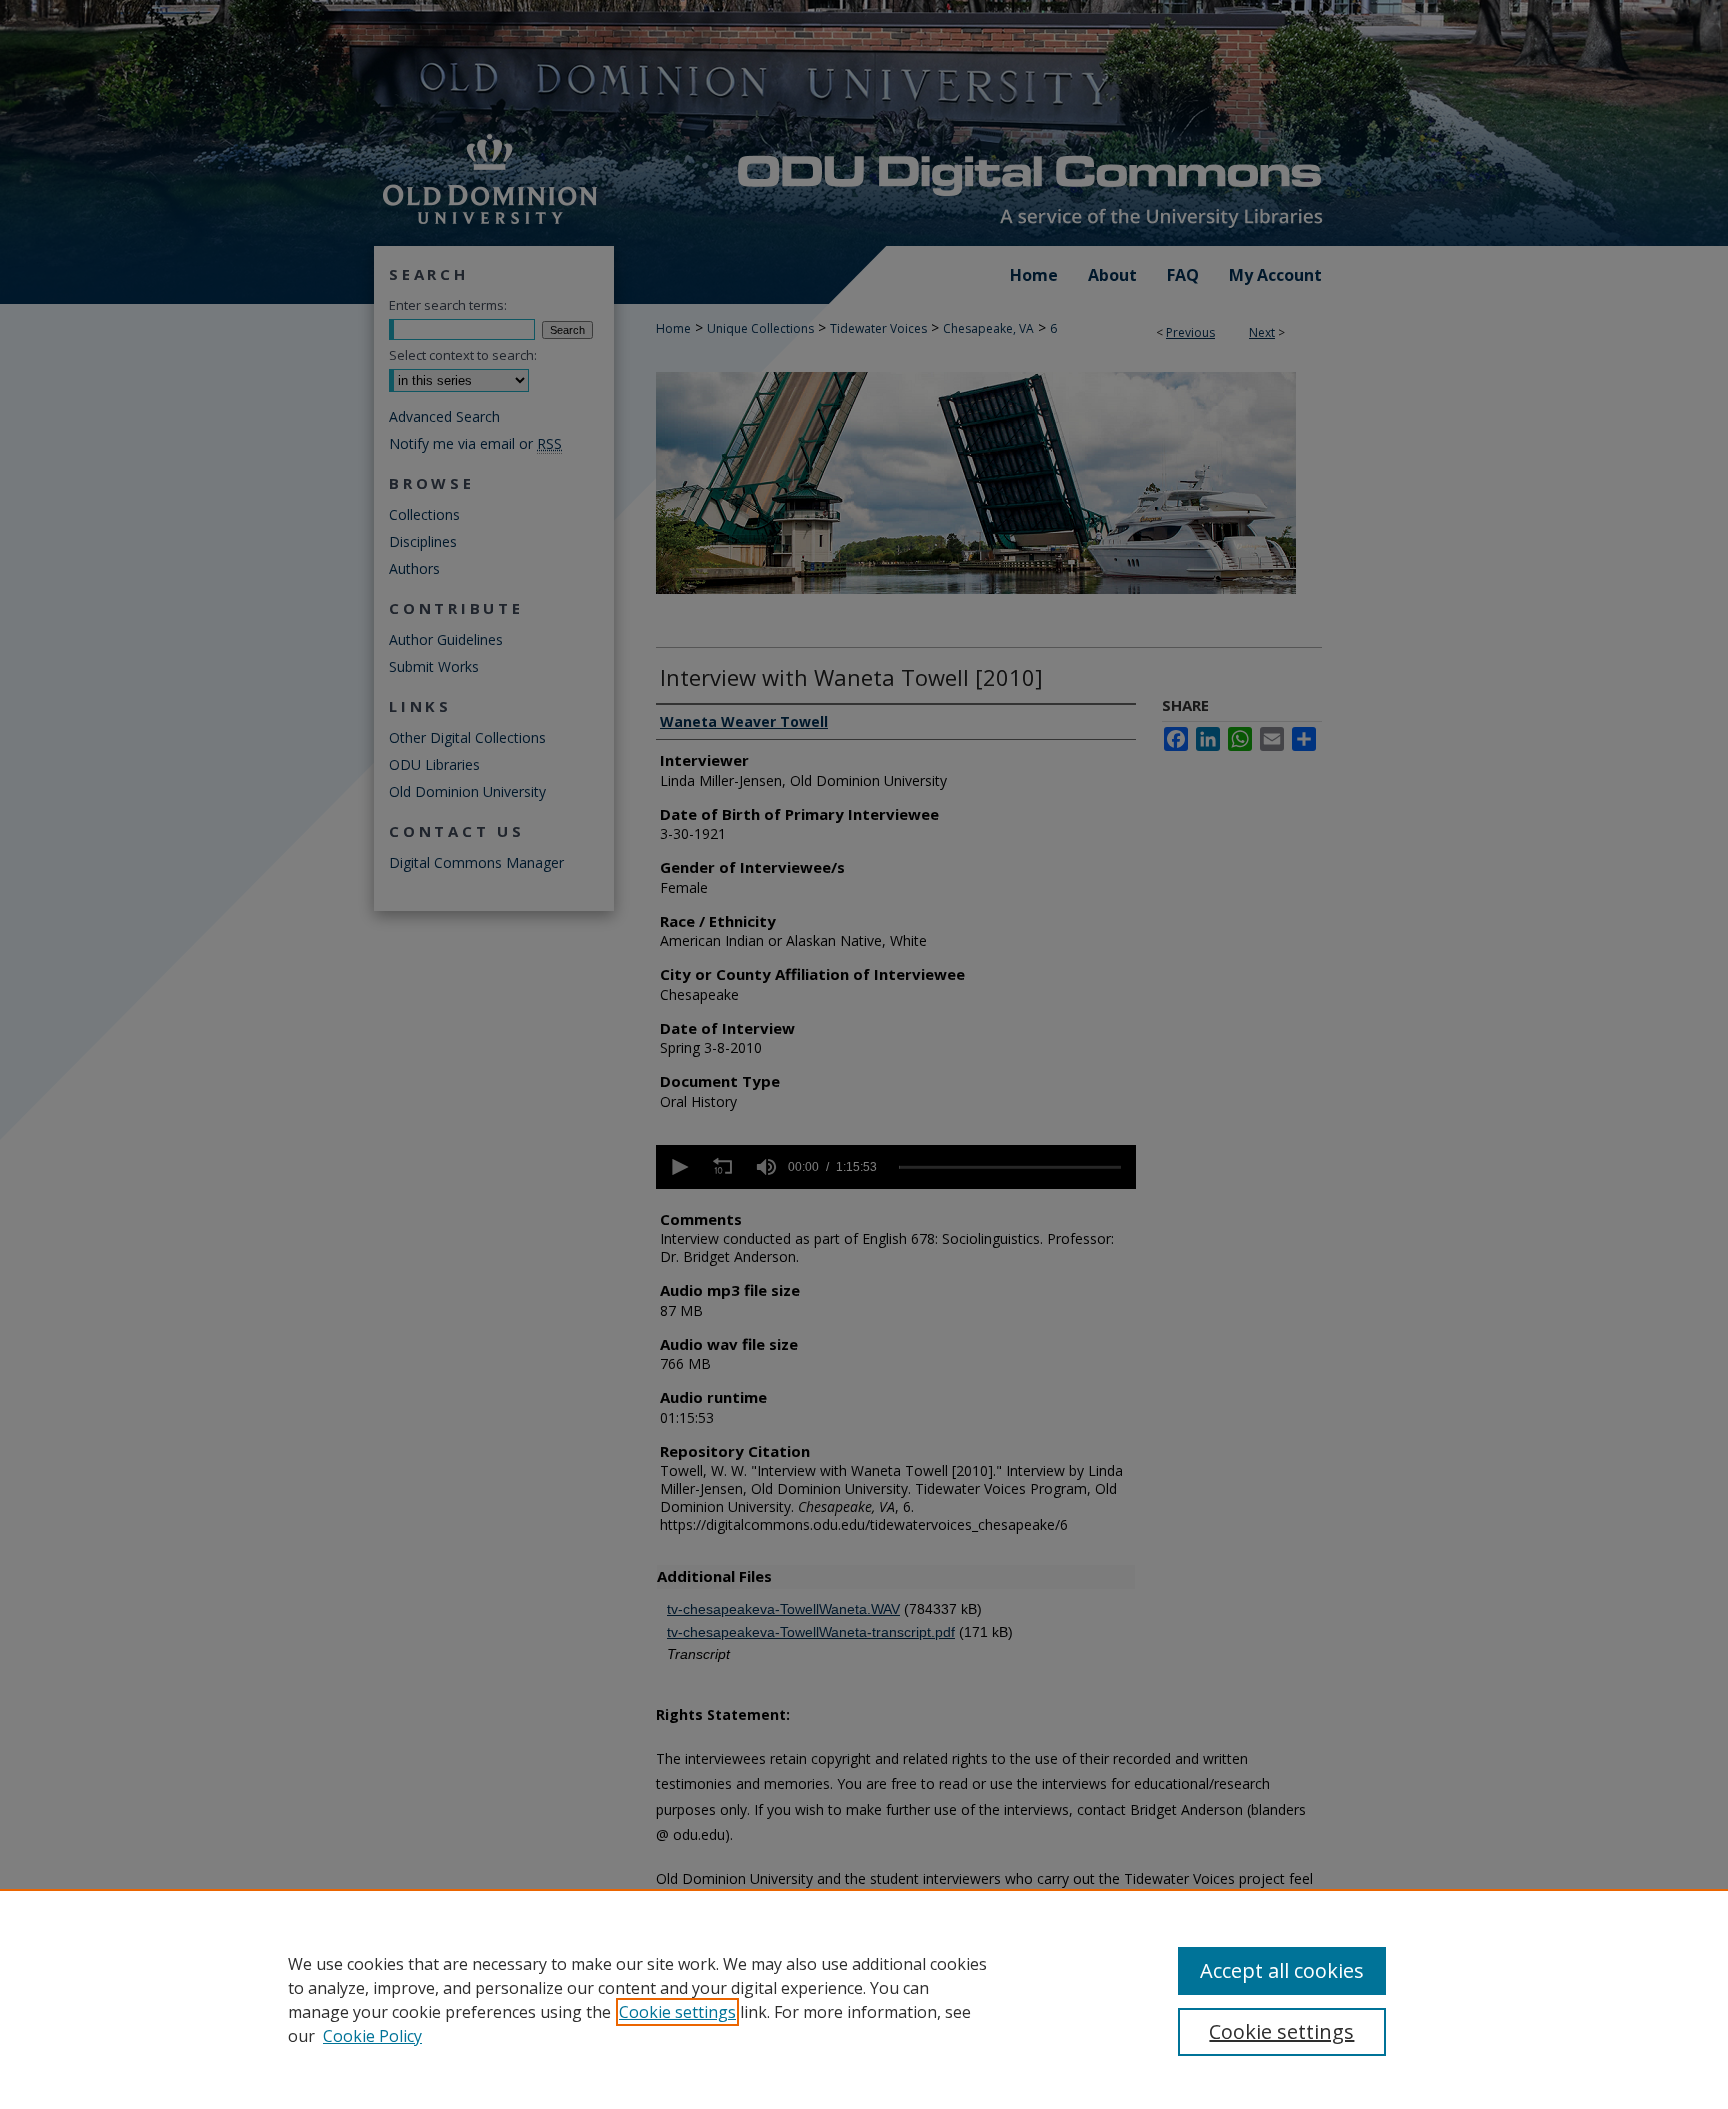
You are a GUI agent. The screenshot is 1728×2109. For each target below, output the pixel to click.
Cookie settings (677, 2012)
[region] (864, 1999)
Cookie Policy (372, 2036)
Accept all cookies (1282, 1970)
